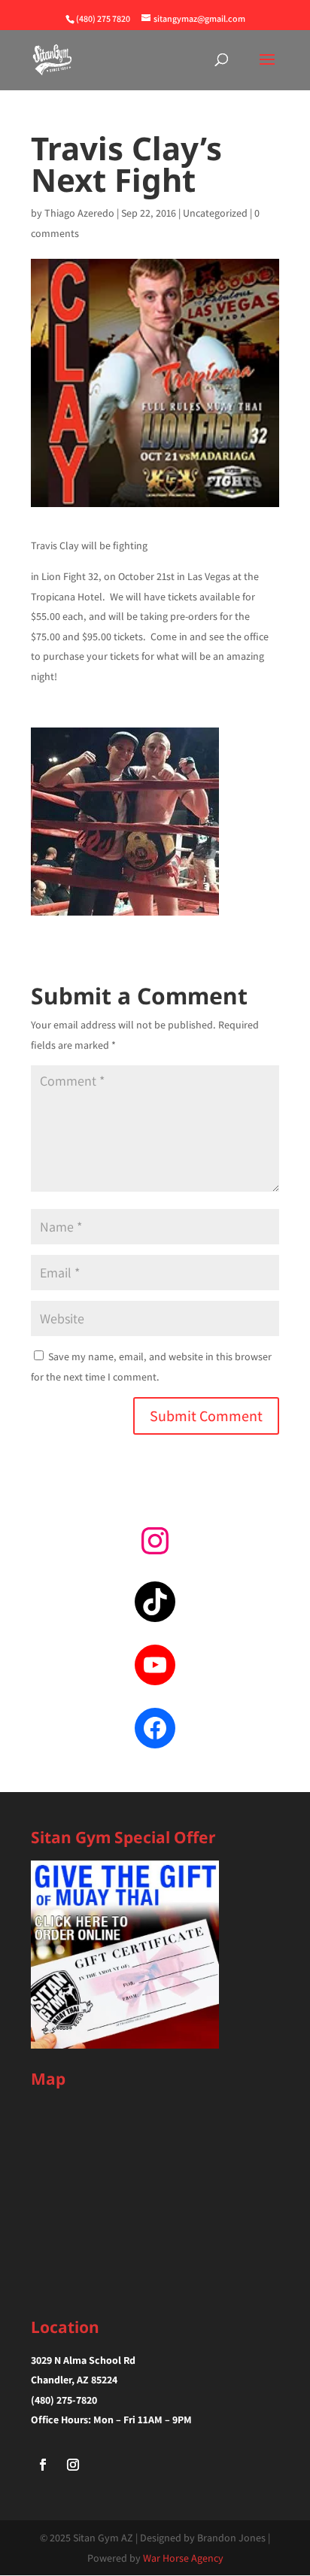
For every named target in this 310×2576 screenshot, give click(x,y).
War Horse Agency (183, 2558)
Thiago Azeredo (79, 213)
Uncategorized (215, 213)
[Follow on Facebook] (43, 2465)
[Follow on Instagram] (73, 2465)
